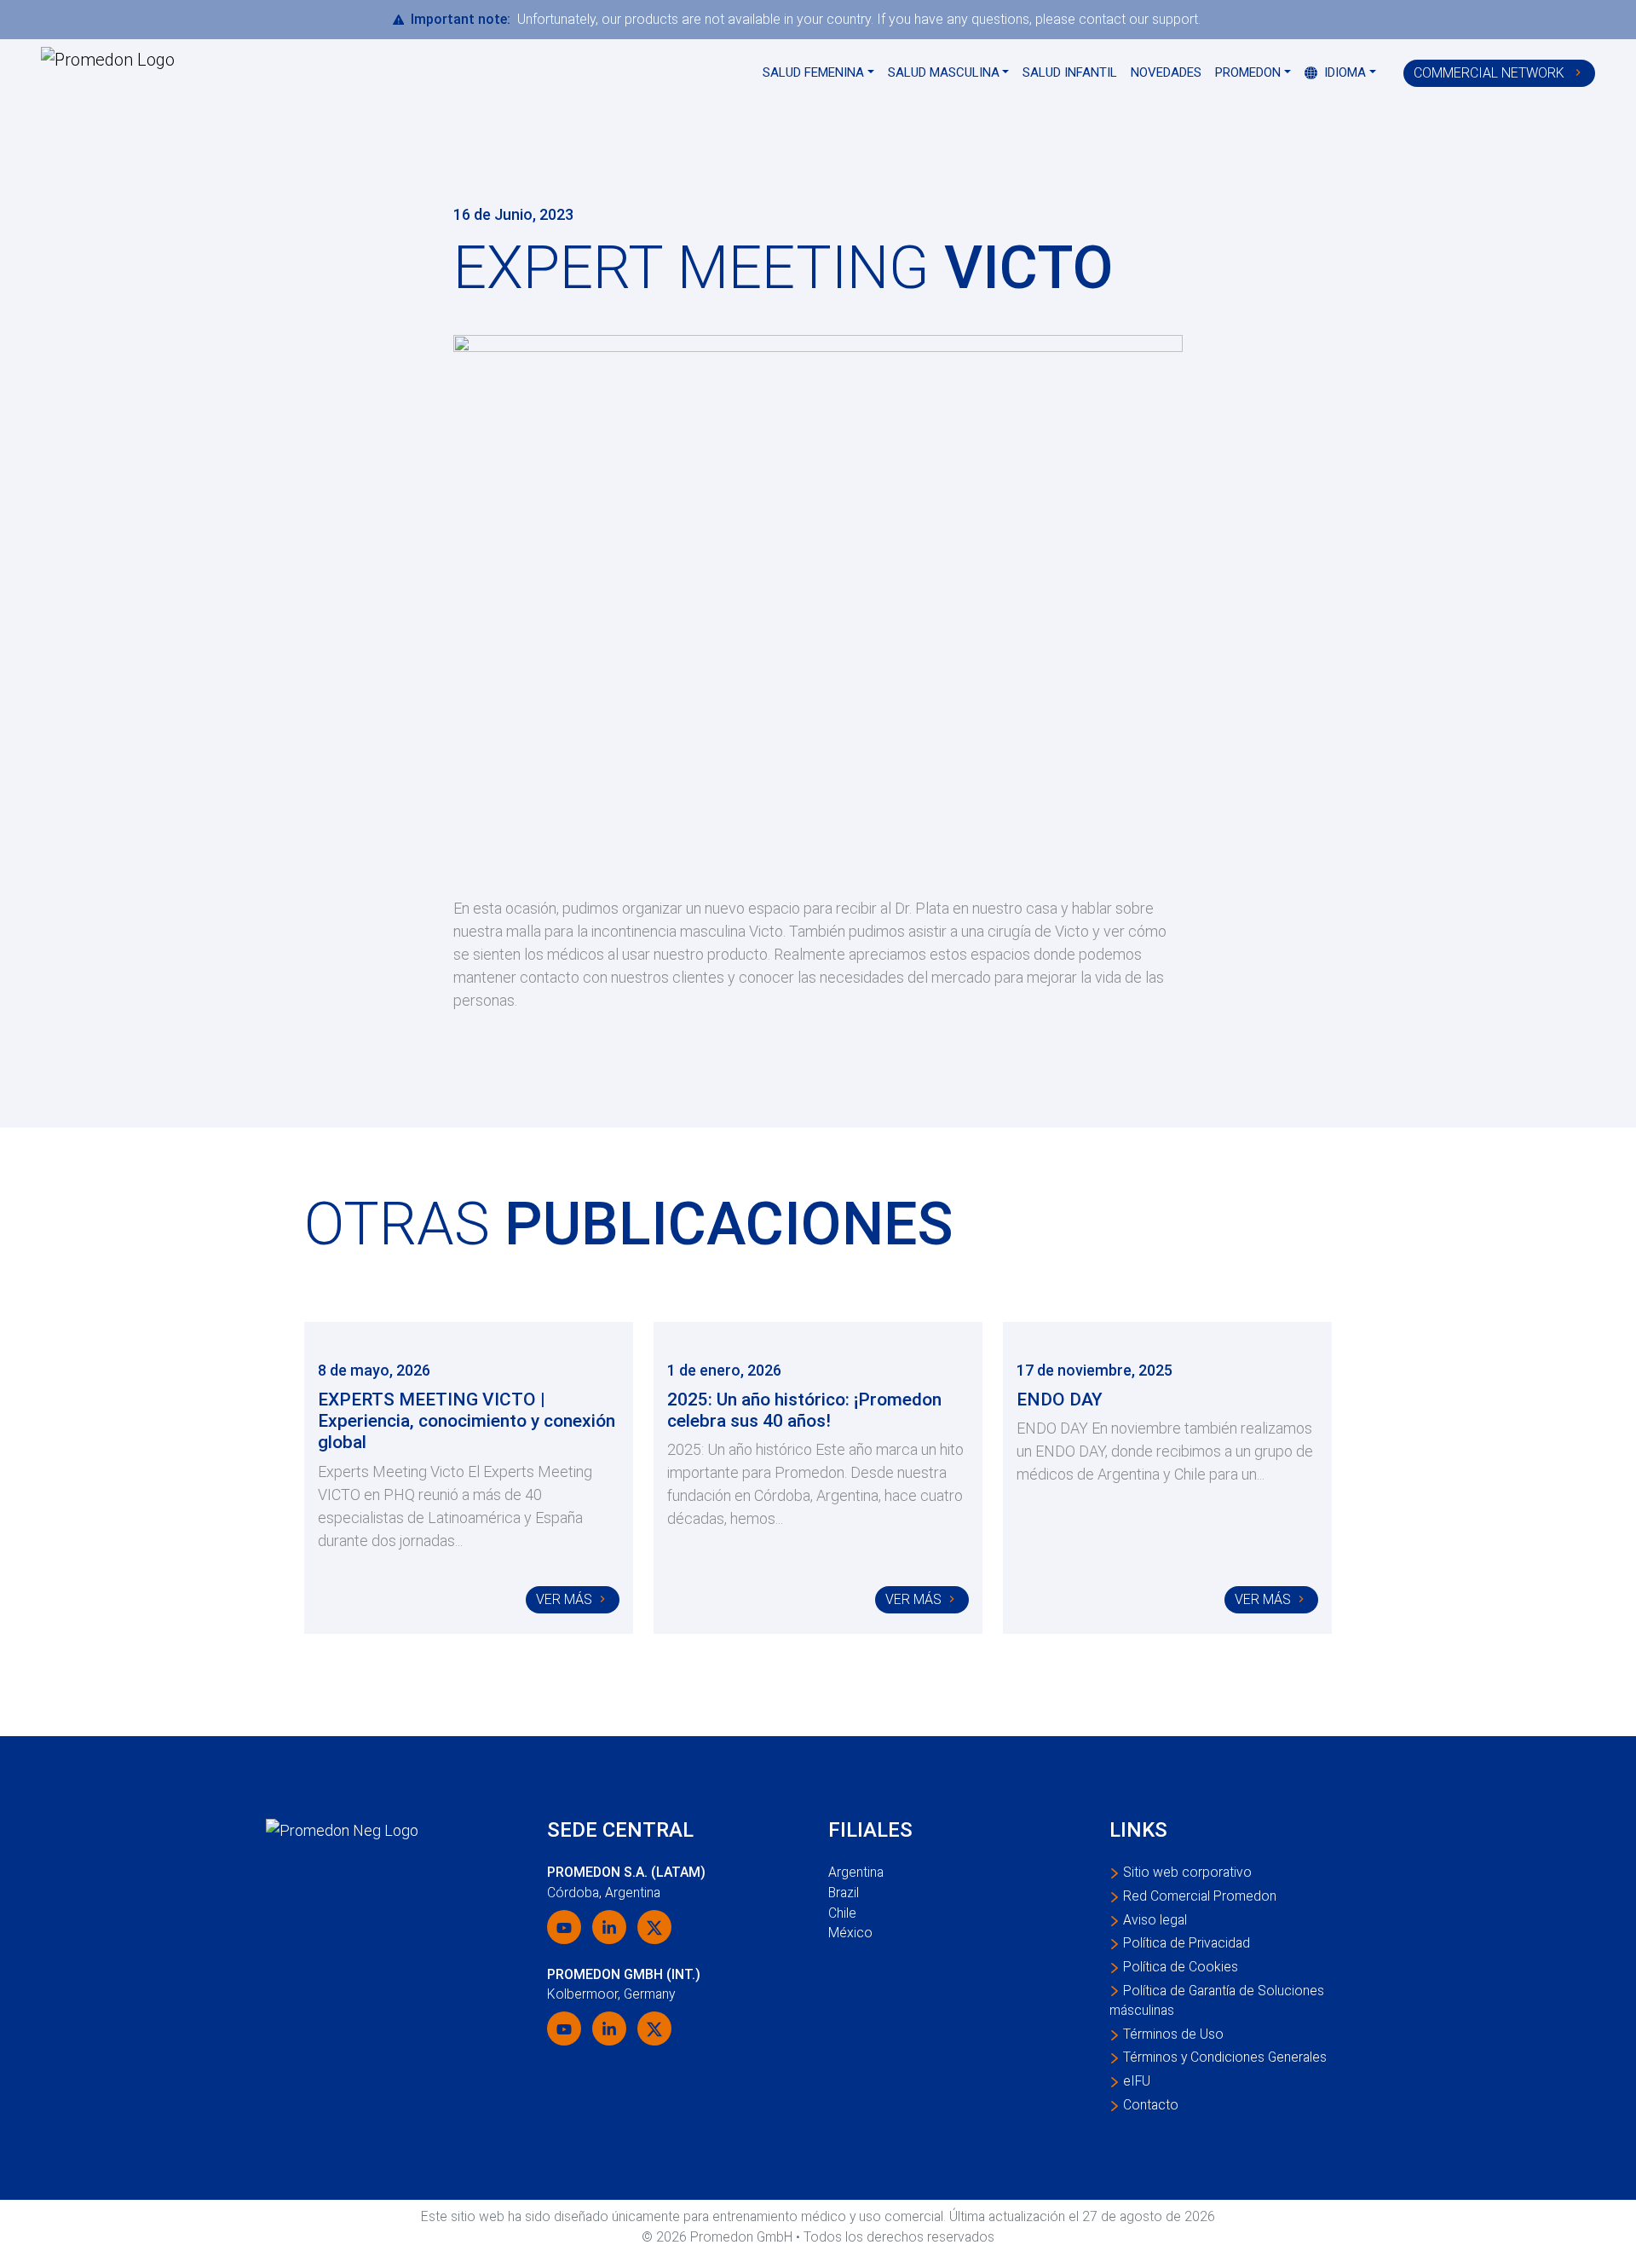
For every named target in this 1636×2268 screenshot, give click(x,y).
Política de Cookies (1181, 1967)
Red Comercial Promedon (1200, 1896)
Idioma (1343, 72)
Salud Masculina (944, 72)
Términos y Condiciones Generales (1225, 2057)
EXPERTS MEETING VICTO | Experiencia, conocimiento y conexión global (467, 1421)
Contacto (1151, 2105)
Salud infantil (1070, 72)
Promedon (1248, 72)
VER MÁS (564, 1599)
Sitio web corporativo (1187, 1872)
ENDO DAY (1060, 1399)
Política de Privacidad (1187, 1943)
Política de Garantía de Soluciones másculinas (1217, 2001)
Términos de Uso (1173, 2034)
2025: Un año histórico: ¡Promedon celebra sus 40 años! (804, 1410)
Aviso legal (1155, 1920)
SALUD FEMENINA (813, 72)
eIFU (1137, 2081)
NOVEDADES (1166, 72)
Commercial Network (1491, 73)
